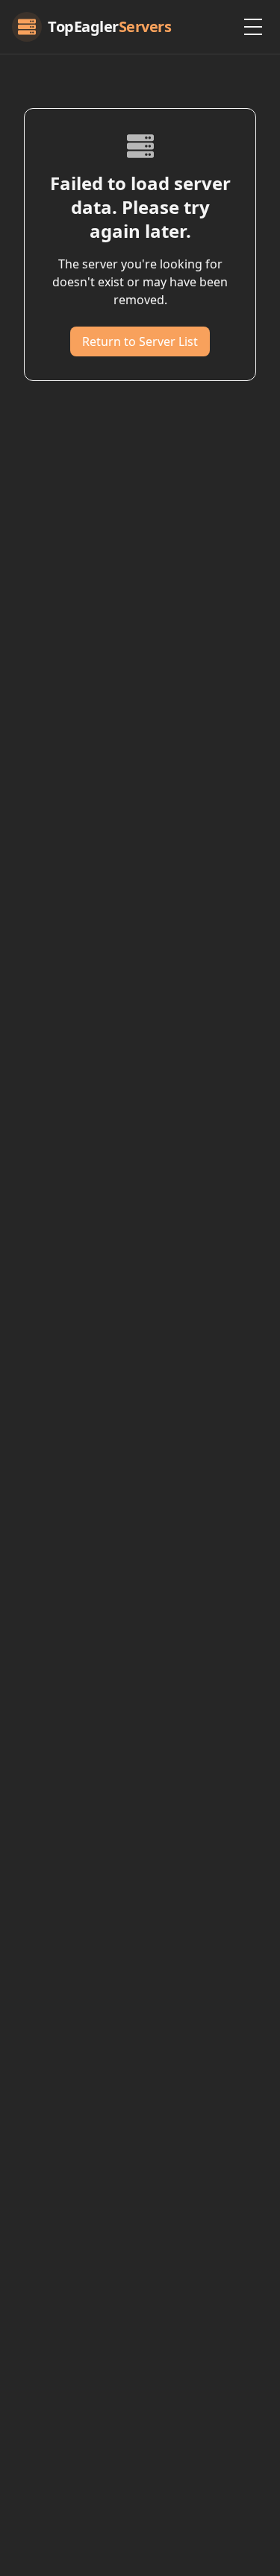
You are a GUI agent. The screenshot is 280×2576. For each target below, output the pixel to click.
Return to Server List (140, 341)
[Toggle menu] (253, 27)
